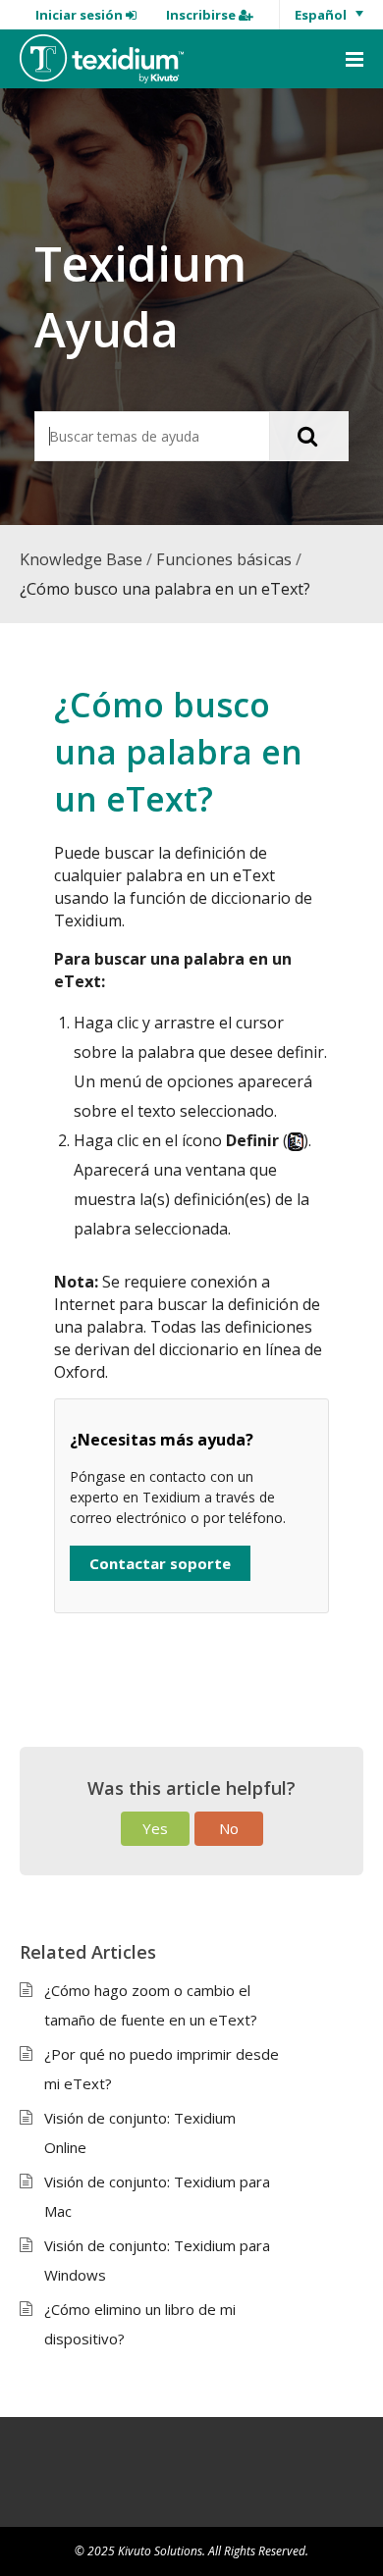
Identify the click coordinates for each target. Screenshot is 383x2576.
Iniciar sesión (81, 15)
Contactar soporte (160, 1563)
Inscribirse (202, 15)
